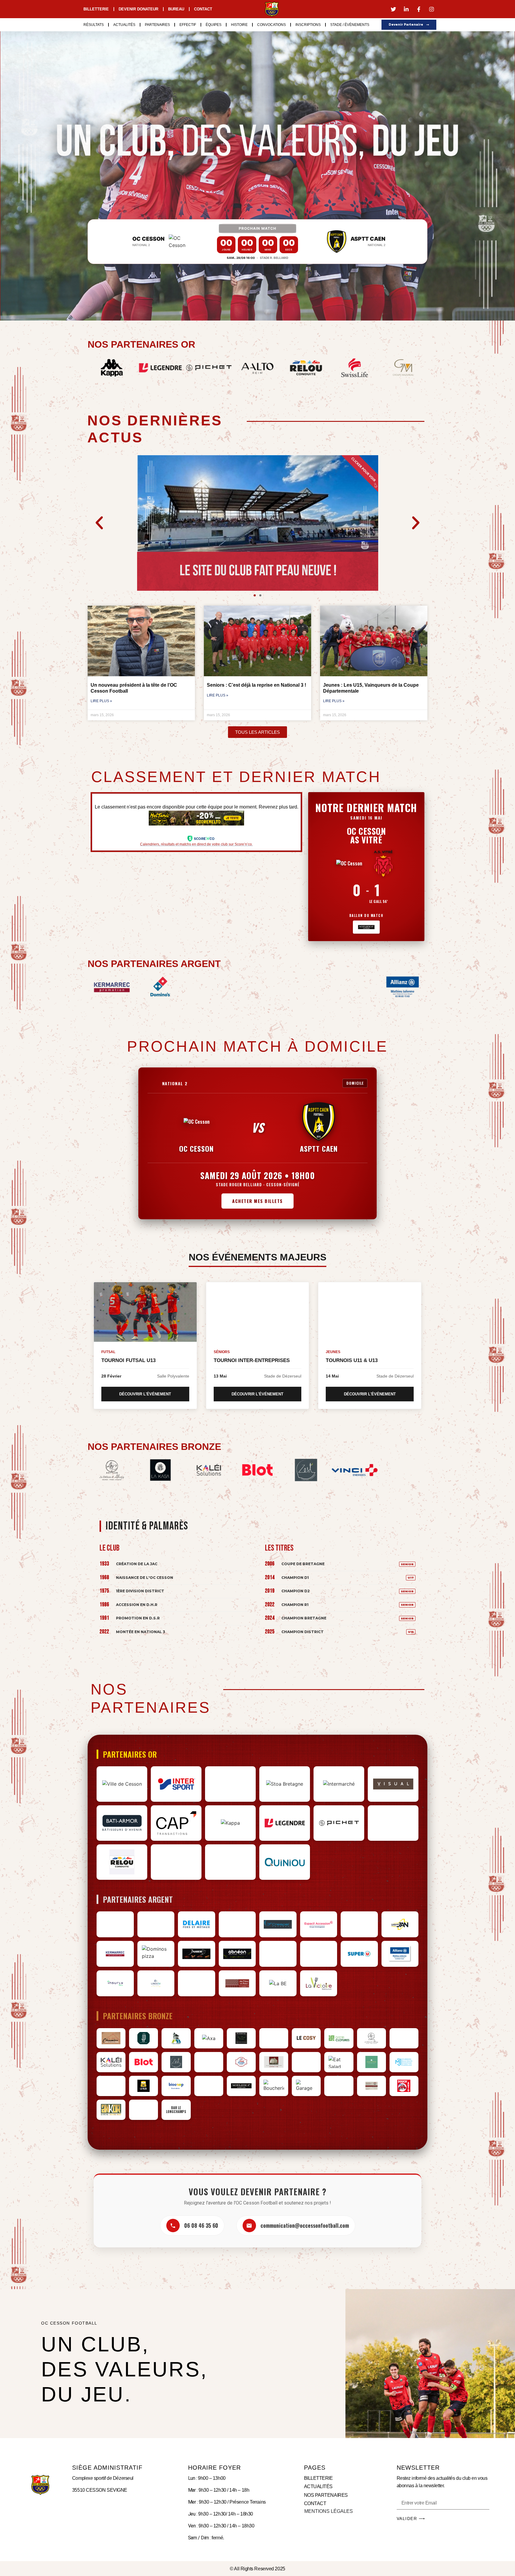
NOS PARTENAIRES (326, 2495)
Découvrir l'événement (145, 1394)
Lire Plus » (101, 701)
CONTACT (315, 2503)
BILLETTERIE (318, 2478)
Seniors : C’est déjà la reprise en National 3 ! (256, 685)
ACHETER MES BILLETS (257, 1201)
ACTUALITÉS (318, 2486)
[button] (99, 523)
